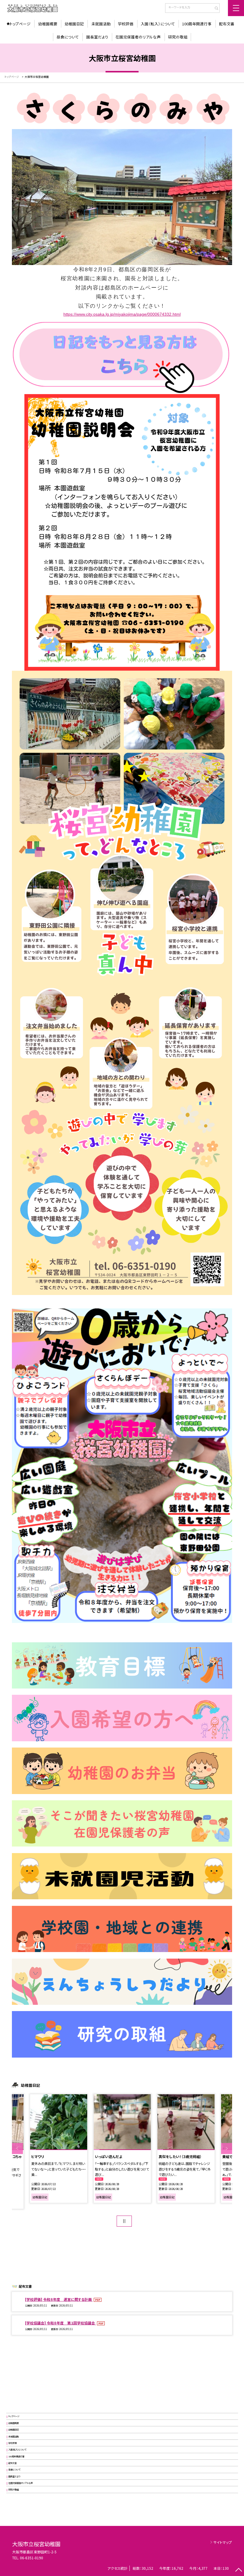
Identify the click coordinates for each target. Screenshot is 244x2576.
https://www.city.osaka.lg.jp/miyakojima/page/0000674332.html (122, 314)
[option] (122, 2149)
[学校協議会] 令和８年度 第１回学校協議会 (60, 2323)
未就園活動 (101, 24)
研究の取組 (178, 37)
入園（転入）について (158, 24)
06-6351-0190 (32, 2558)
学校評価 (126, 24)
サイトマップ (223, 2542)
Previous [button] (17, 2149)
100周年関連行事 (197, 24)
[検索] (214, 9)
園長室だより (97, 37)
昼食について (68, 37)
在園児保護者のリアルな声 (138, 37)
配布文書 (227, 24)
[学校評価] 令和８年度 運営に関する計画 (59, 2299)
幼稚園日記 (74, 24)
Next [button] (227, 2149)
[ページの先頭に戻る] (238, 2570)
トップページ (20, 24)
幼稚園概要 (48, 24)
